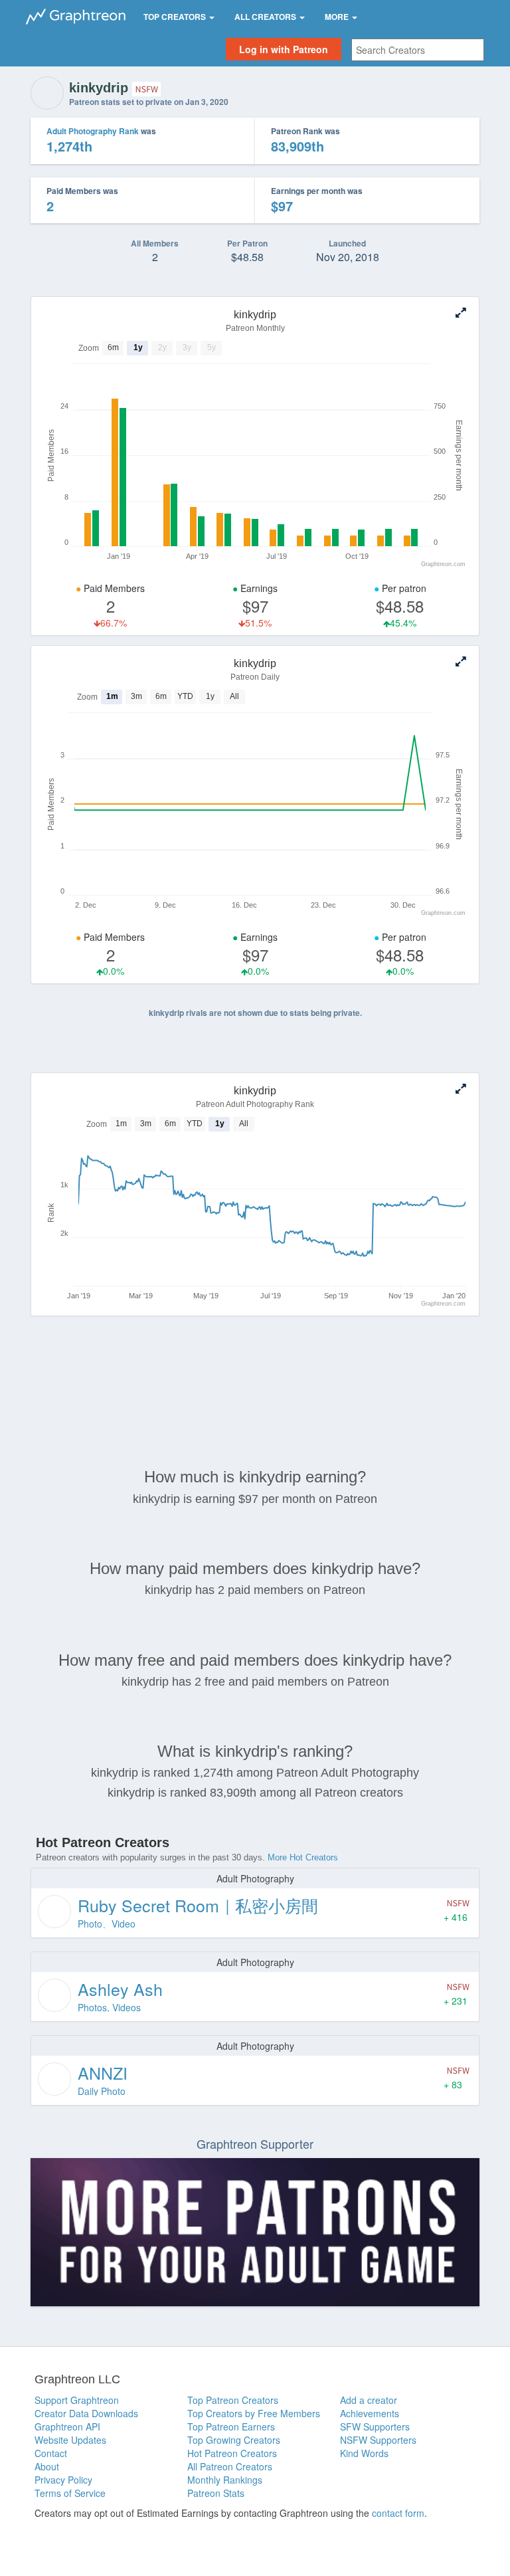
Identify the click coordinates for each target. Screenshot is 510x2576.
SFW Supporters (375, 2427)
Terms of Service (70, 2493)
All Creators (266, 17)
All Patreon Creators (230, 2466)
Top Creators (176, 17)
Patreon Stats (216, 2493)
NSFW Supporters (378, 2440)
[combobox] (418, 50)
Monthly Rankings (225, 2480)
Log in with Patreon (284, 49)
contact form (398, 2513)
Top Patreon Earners (231, 2427)
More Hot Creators (303, 1857)
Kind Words (364, 2453)
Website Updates (70, 2440)
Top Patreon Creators (233, 2400)
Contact (51, 2453)
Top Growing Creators (234, 2440)
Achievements (370, 2413)
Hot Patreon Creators (232, 2453)
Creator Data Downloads (86, 2413)
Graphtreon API (67, 2427)
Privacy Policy (63, 2480)
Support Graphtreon (77, 2400)
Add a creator (369, 2400)
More (338, 17)
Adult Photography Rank (93, 131)
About (47, 2466)
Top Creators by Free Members (254, 2413)
